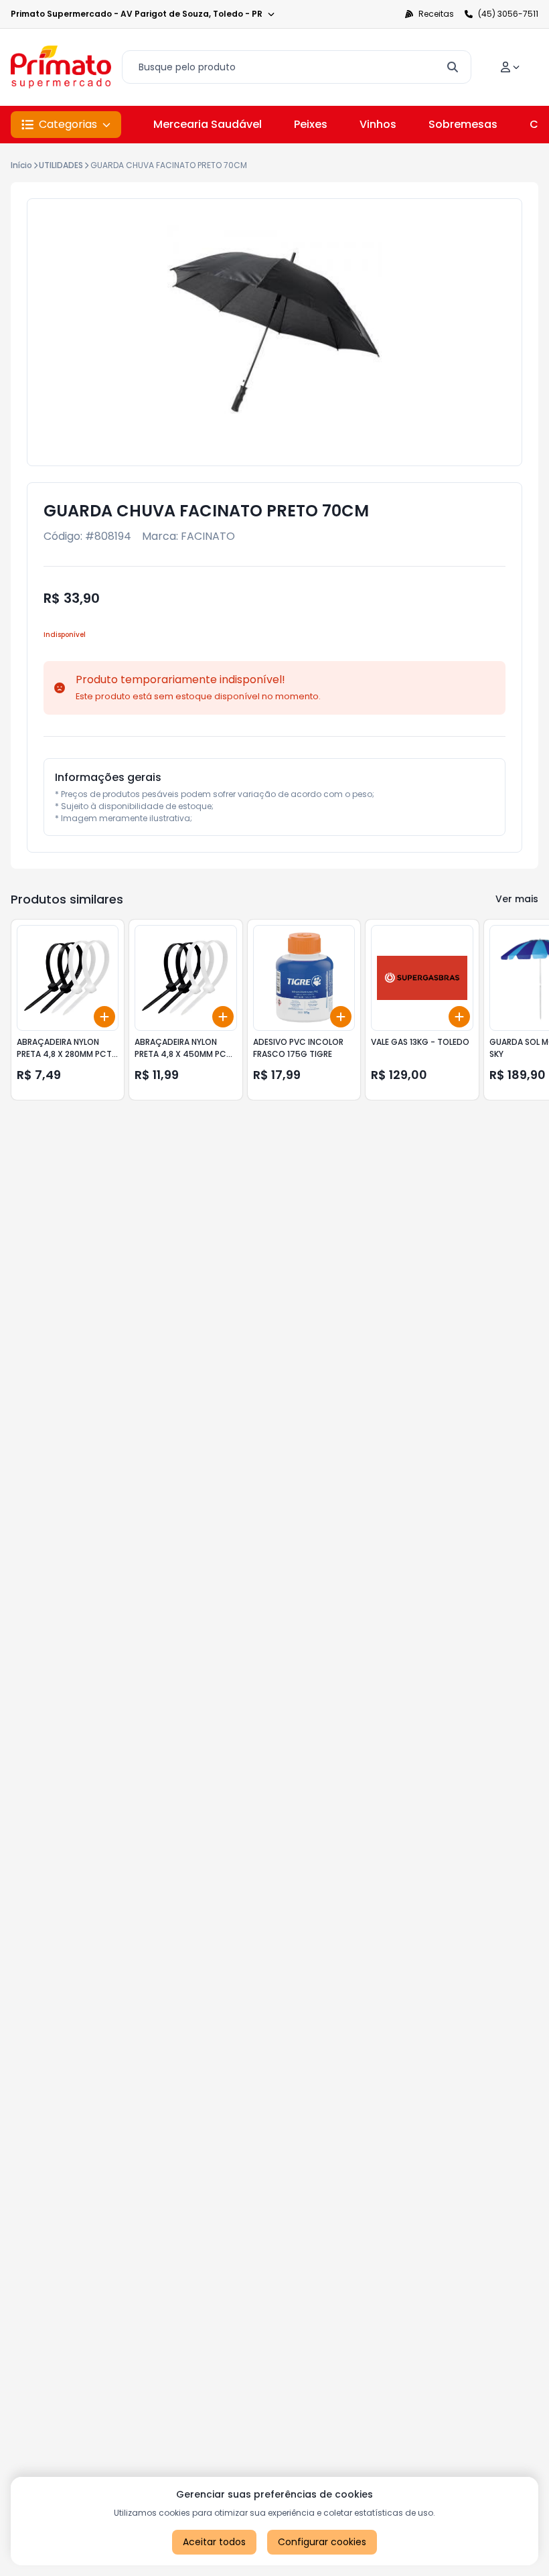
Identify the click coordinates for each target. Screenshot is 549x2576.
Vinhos (378, 124)
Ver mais (517, 899)
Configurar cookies (322, 2542)
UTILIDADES (61, 165)
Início (21, 165)
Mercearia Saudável (208, 124)
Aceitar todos (214, 2542)
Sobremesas (463, 124)
